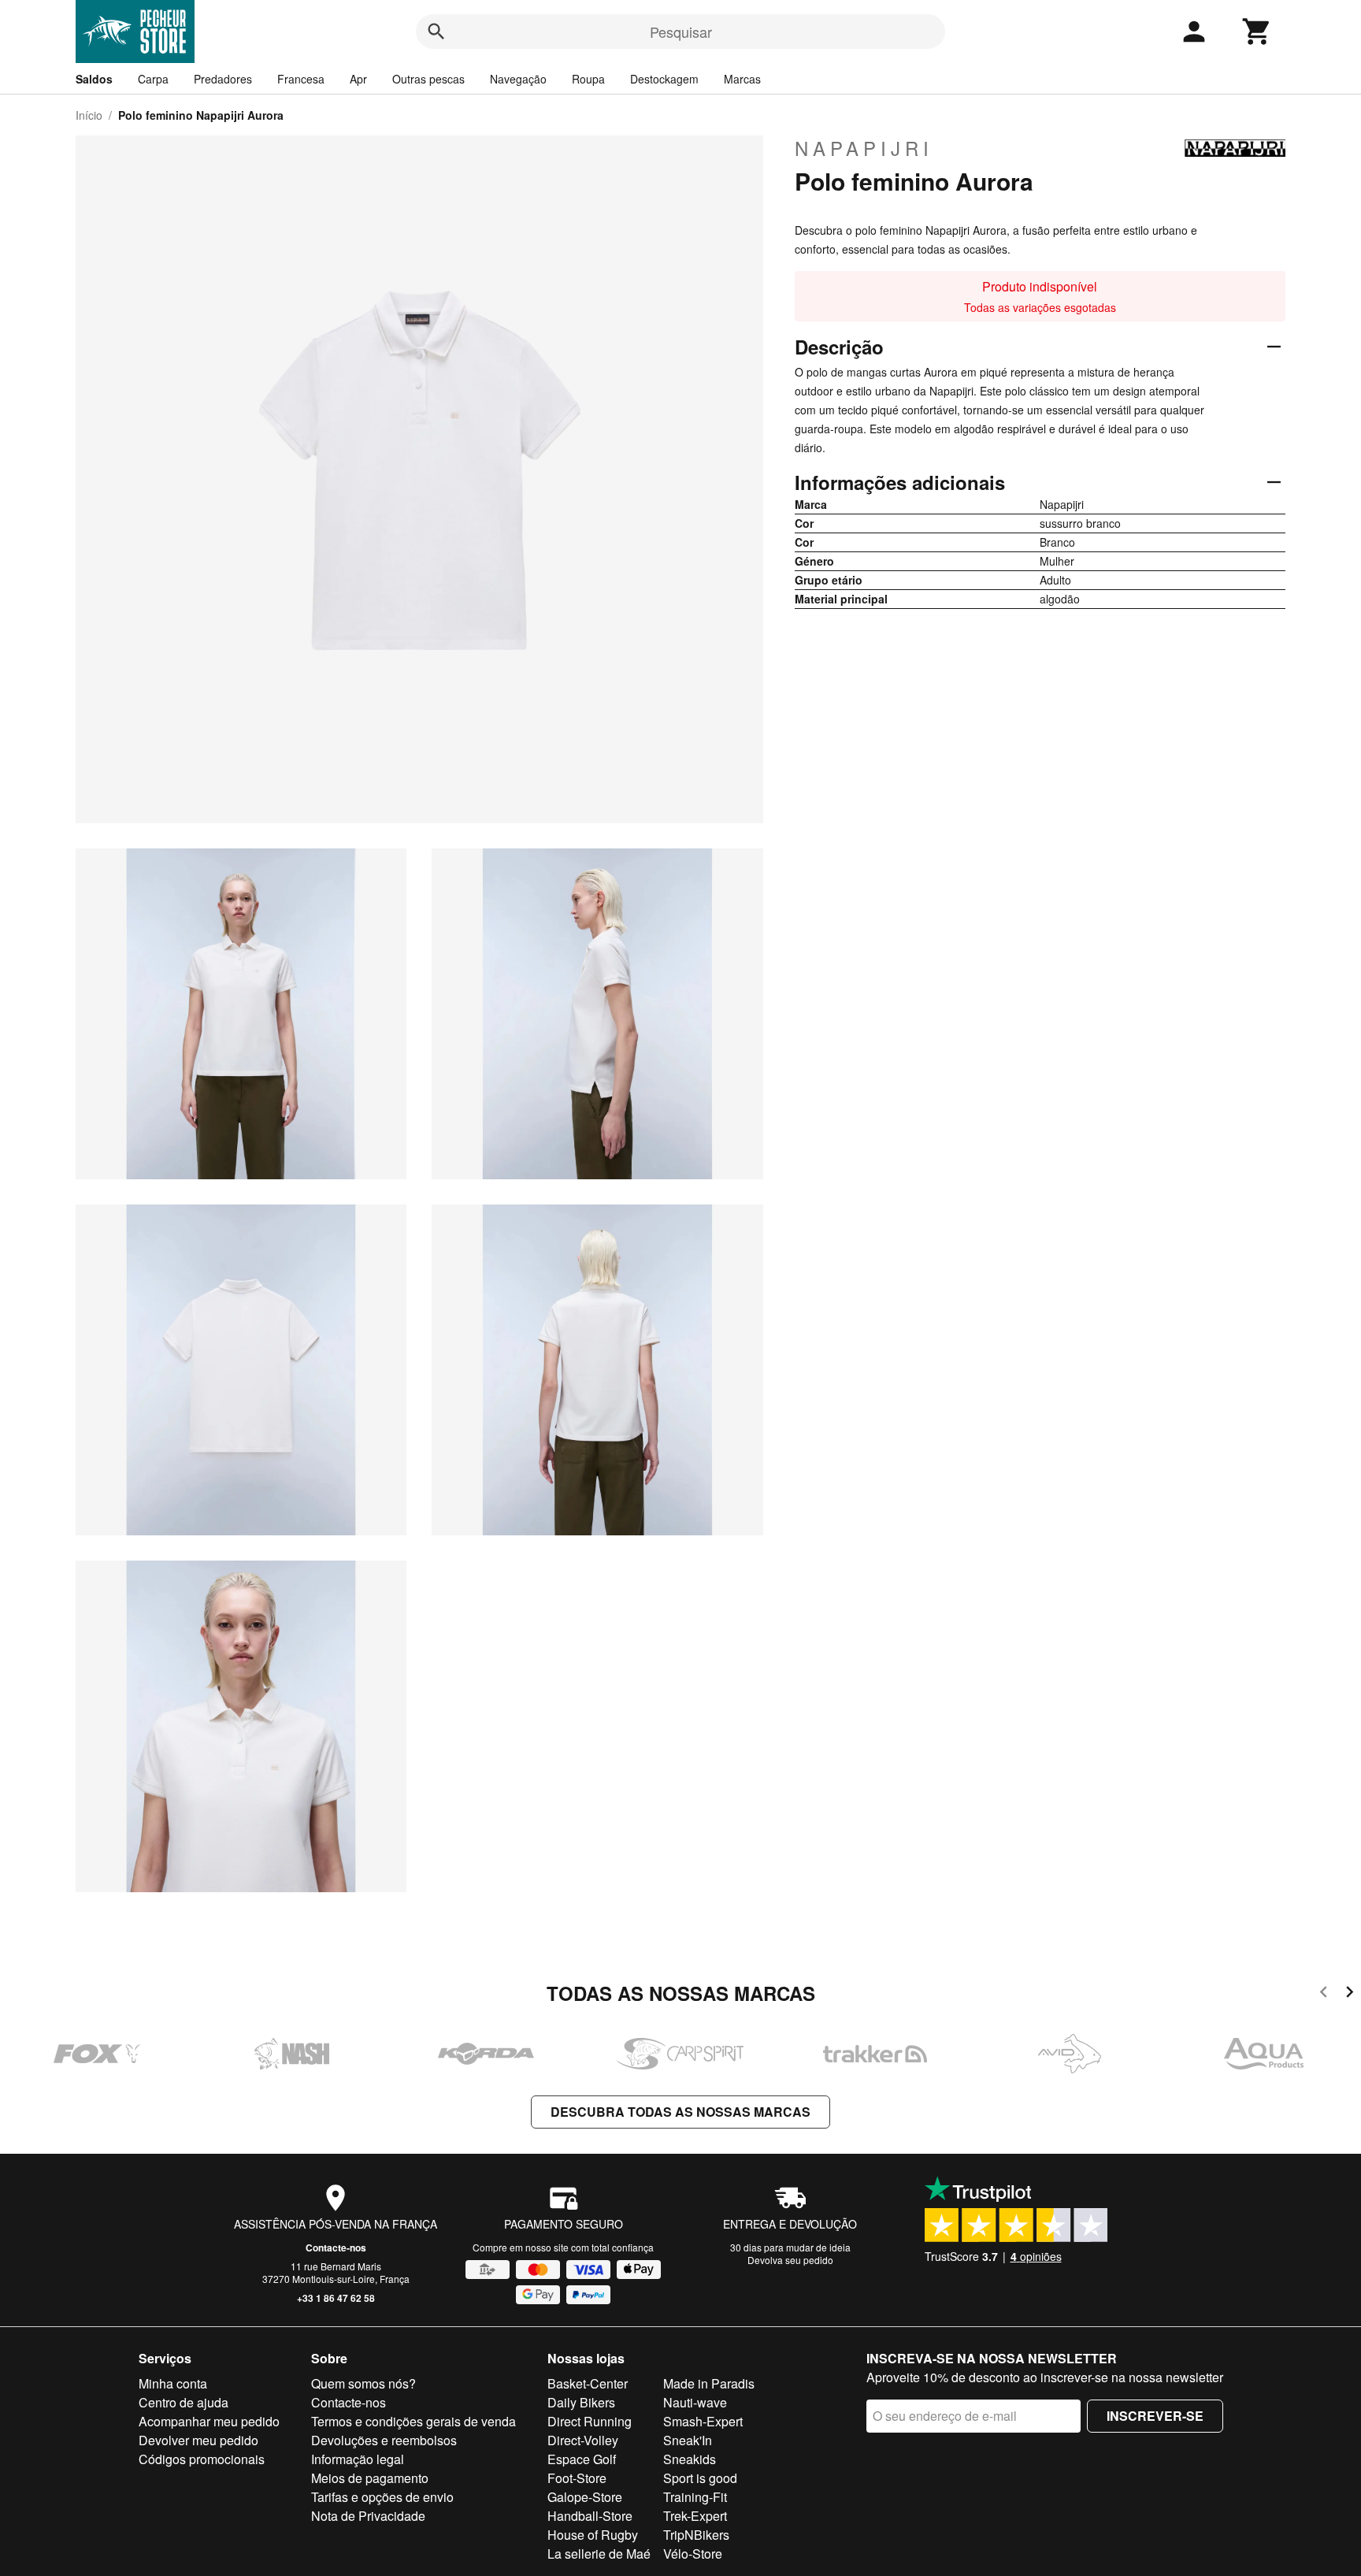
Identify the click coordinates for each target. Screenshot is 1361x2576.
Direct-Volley (583, 2440)
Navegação (518, 79)
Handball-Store (590, 2516)
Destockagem (664, 79)
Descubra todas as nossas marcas (680, 2112)
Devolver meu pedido (198, 2440)
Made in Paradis (709, 2383)
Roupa (588, 79)
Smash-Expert (703, 2421)
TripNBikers (696, 2535)
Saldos (94, 79)
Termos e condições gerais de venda (413, 2421)
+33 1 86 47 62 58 (336, 2298)
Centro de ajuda (184, 2402)
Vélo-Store (693, 2554)
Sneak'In (688, 2440)
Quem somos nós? (363, 2383)
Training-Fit (695, 2497)
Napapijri (864, 148)
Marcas (742, 79)
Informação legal (358, 2459)
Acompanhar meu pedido (209, 2421)
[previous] (1324, 1994)
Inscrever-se (1155, 2416)
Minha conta (173, 2383)
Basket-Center (588, 2383)
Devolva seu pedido (790, 2260)
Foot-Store (577, 2478)
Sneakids (690, 2459)
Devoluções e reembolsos (384, 2440)
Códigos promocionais (202, 2459)
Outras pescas (428, 79)
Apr (358, 79)
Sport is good (700, 2478)
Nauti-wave (695, 2402)
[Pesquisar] (436, 32)
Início (89, 115)
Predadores (223, 79)
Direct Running (590, 2421)
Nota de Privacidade (368, 2516)
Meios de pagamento (370, 2478)
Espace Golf (582, 2459)
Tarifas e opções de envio (382, 2497)
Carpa (153, 79)
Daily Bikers (581, 2402)
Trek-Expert (695, 2516)
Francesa (301, 79)
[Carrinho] (1257, 32)
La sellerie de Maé (599, 2554)
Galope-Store (585, 2497)
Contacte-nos (336, 2248)
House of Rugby (593, 2535)
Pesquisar (681, 32)
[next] (1350, 1994)
